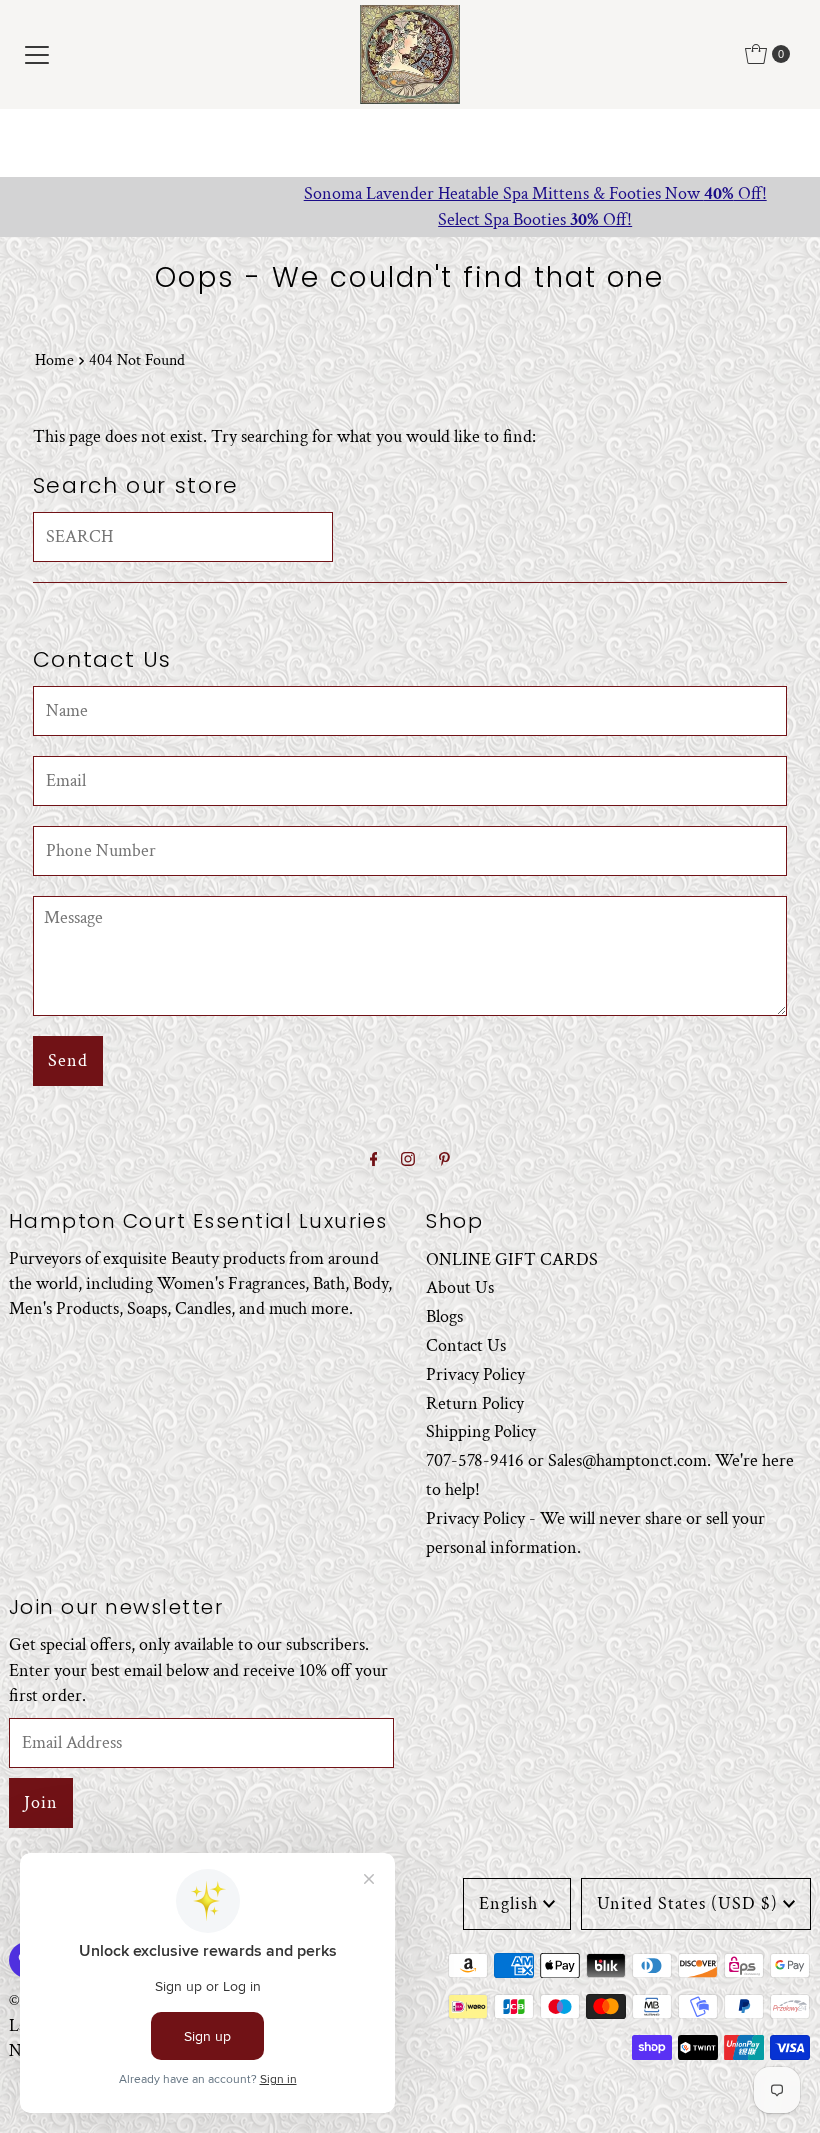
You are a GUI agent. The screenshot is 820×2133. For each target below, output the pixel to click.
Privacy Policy (475, 1374)
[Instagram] (408, 1160)
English (508, 1903)
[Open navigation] (37, 54)
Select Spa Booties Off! (410, 219)
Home (54, 360)
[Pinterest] (444, 1160)
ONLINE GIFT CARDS (512, 1259)
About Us (460, 1287)
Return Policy (475, 1403)
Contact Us (466, 1345)
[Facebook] (374, 1160)
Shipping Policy (481, 1431)
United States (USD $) (687, 1903)
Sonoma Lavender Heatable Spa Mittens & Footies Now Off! (410, 193)
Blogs (444, 1316)
